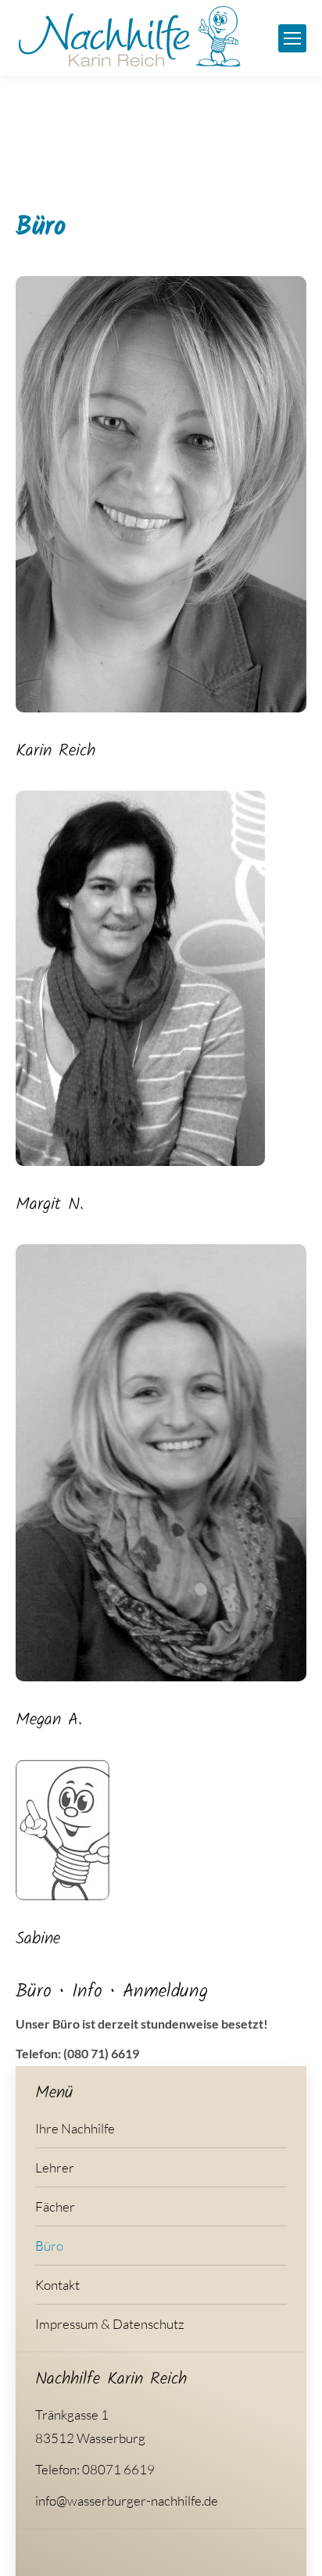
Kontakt (57, 2285)
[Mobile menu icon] (292, 38)
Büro (49, 2246)
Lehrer (55, 2167)
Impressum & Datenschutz (110, 2324)
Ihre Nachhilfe (75, 2128)
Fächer (55, 2206)
